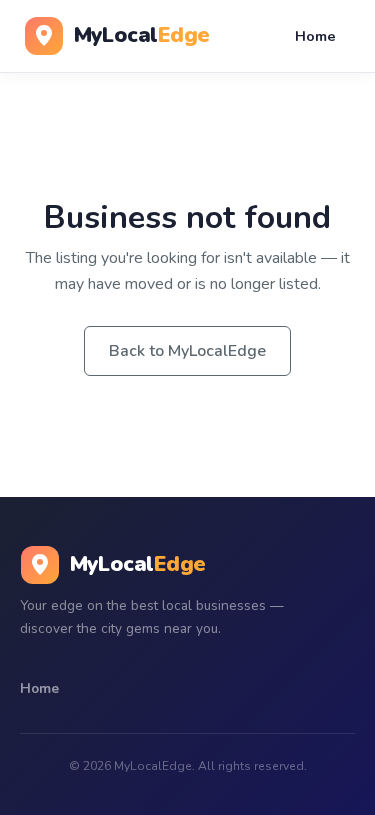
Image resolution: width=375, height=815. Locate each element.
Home (315, 36)
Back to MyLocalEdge (187, 351)
